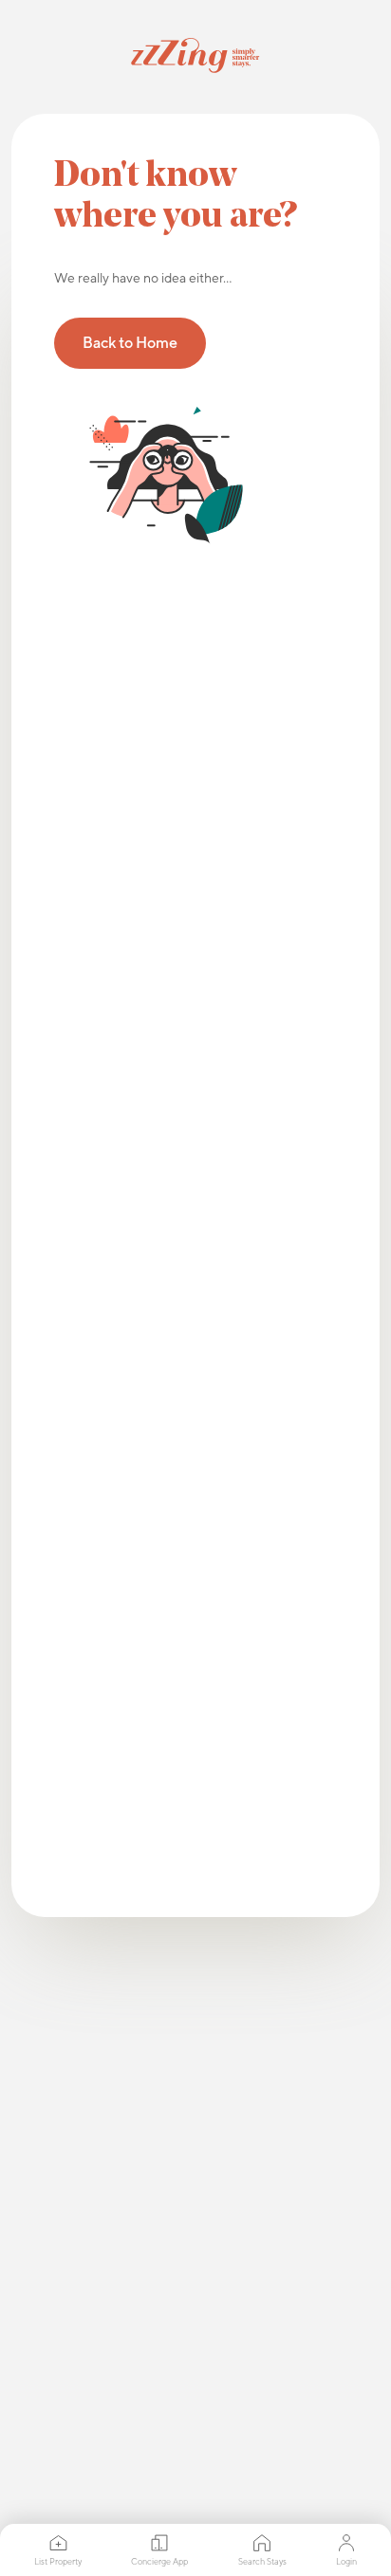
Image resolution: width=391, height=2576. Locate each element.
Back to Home (130, 343)
